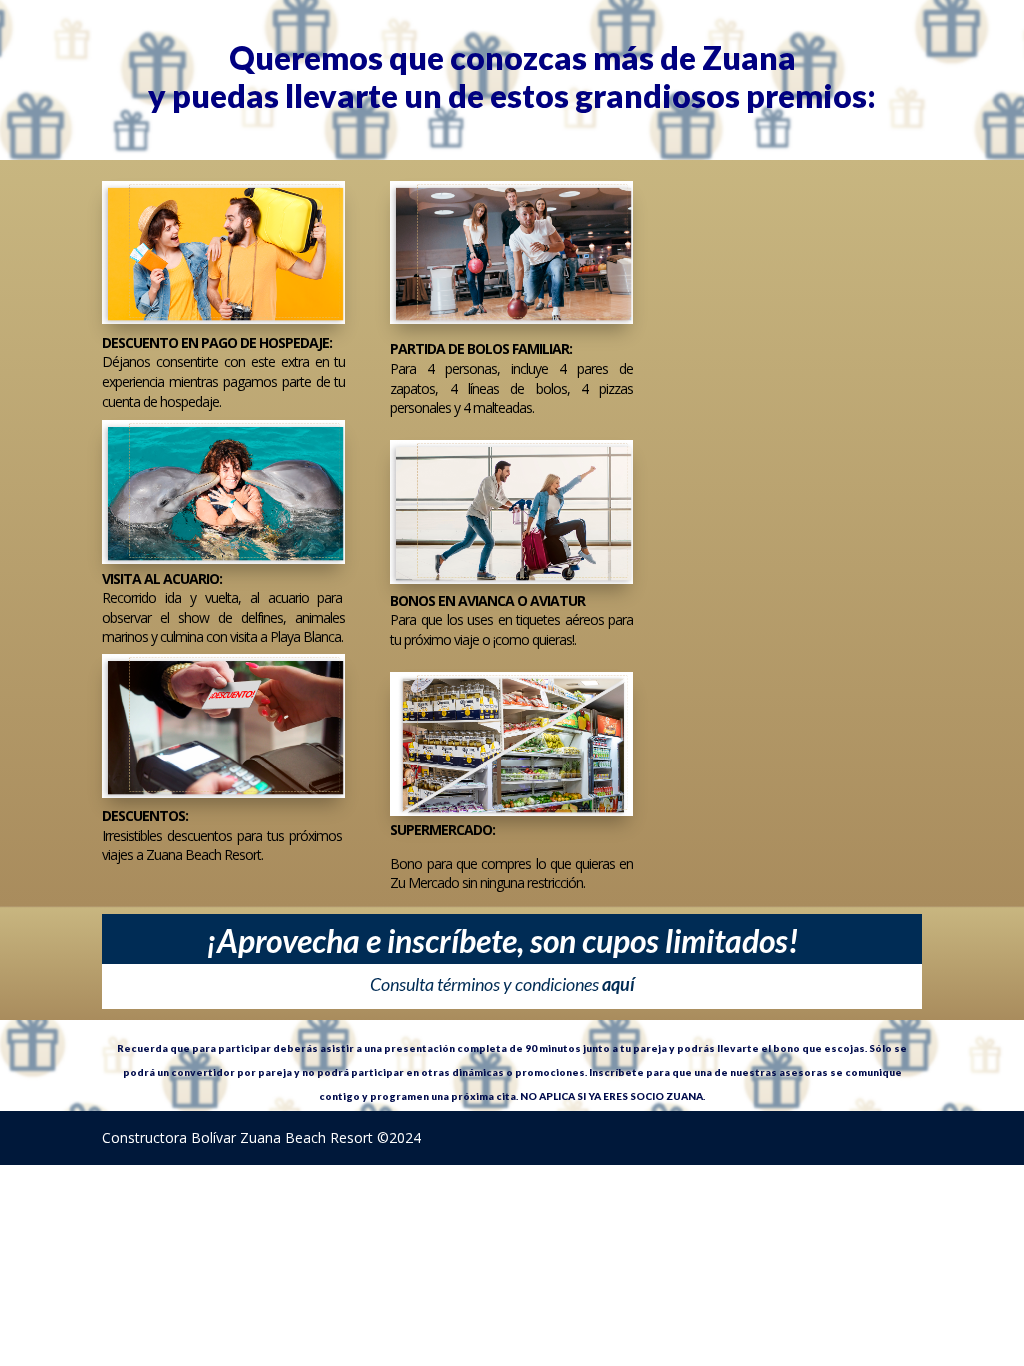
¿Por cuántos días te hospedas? (733, 457)
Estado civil (717, 327)
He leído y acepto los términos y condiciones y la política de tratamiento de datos (732, 617)
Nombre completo (736, 221)
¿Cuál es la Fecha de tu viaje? (853, 457)
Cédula (826, 221)
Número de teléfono (836, 335)
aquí (618, 984)
